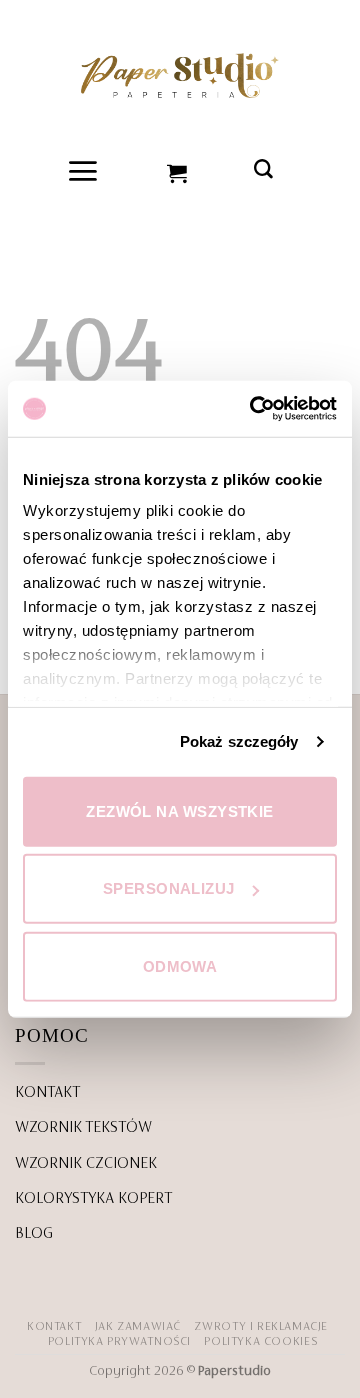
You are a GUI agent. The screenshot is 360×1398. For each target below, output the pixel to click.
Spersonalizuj (169, 888)
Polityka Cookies (260, 1342)
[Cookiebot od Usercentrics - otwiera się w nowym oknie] (254, 409)
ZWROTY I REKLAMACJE (261, 1327)
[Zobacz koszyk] (178, 171)
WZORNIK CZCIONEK (86, 1164)
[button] (83, 171)
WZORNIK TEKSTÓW (83, 1128)
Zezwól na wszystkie (180, 810)
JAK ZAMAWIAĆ (138, 1327)
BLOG (34, 1234)
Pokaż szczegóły (239, 741)
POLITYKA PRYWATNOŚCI (119, 1342)
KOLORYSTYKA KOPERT (93, 1199)
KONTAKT (47, 1093)
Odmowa (180, 965)
